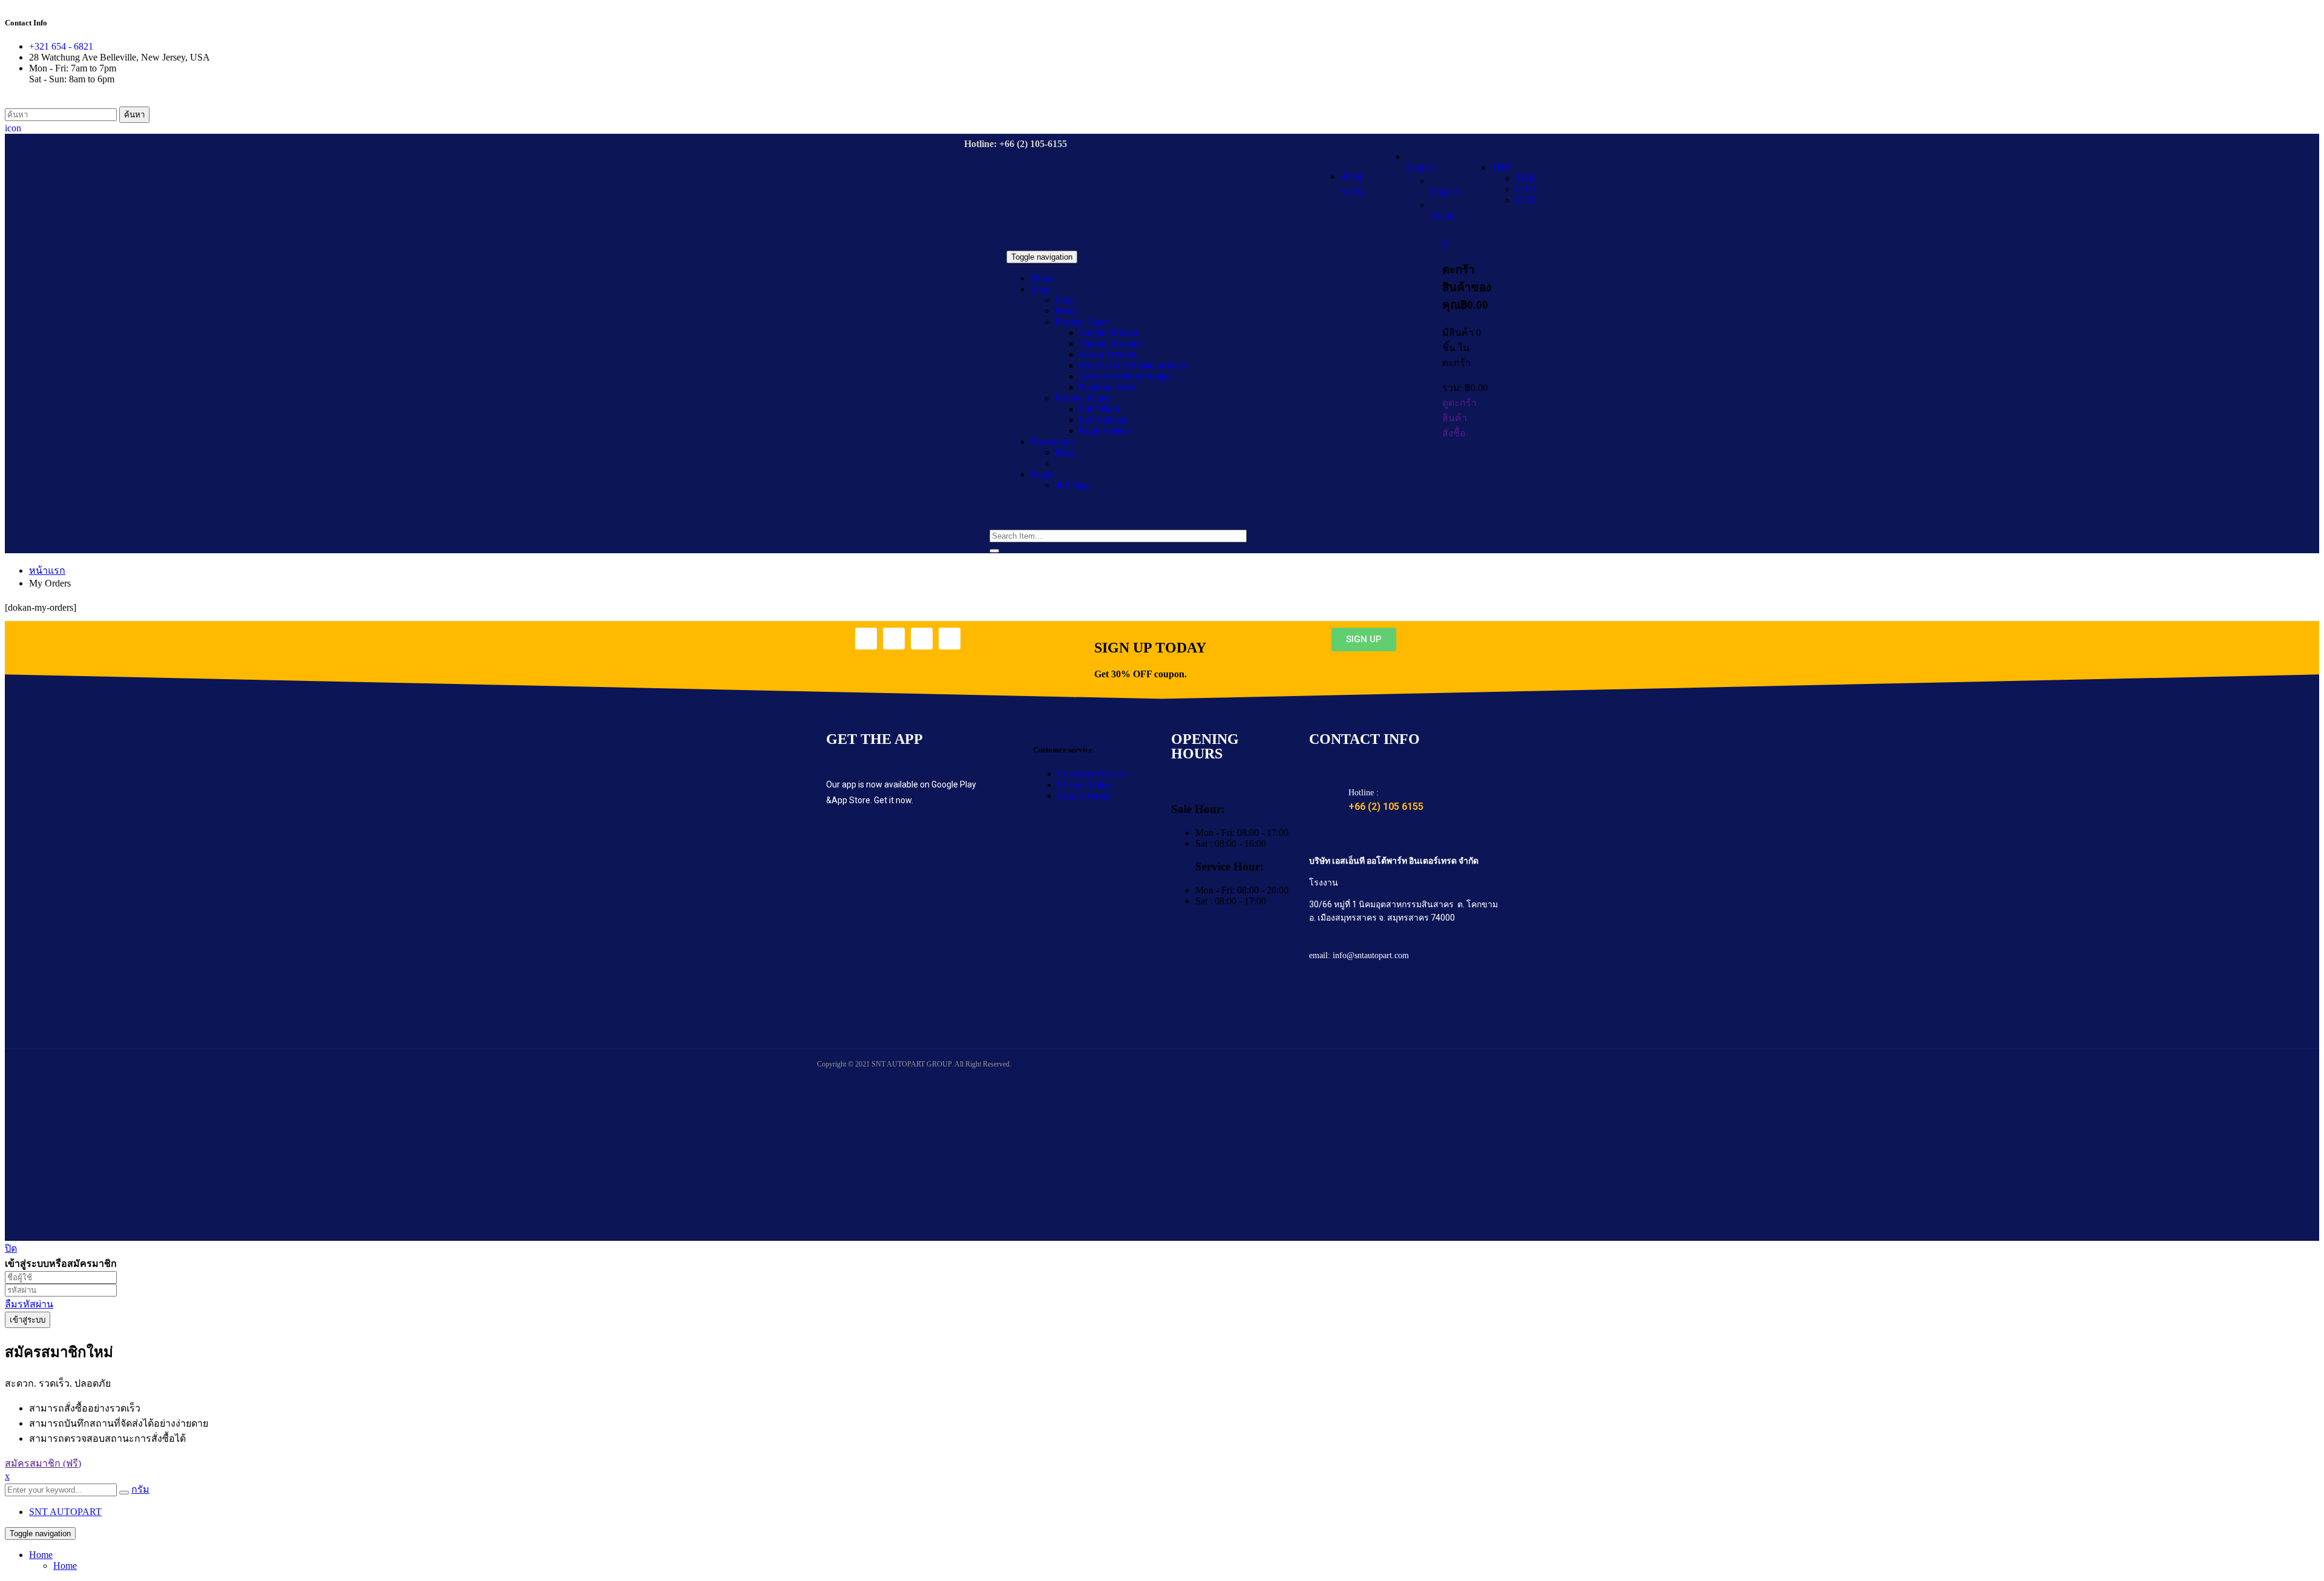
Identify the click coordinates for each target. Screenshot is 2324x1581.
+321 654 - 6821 (61, 46)
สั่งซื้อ (1454, 433)
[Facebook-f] (866, 639)
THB (1501, 167)
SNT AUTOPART (65, 1512)
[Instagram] (922, 639)
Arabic (1443, 216)
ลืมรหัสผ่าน (29, 1304)
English (1420, 167)
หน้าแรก (47, 570)
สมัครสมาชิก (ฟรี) (43, 1463)
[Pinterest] (950, 639)
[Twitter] (894, 639)
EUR (1525, 200)
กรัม (140, 1489)
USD (1525, 189)
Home (41, 1555)
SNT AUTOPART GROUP (911, 1064)
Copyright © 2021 (844, 1064)
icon (13, 128)
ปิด (11, 1248)
